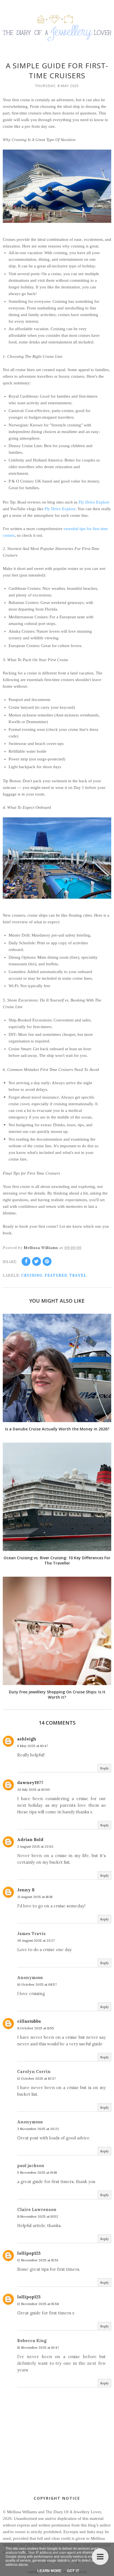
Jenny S (26, 1890)
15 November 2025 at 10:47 (38, 2347)
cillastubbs (29, 2021)
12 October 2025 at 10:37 (36, 2078)
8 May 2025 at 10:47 (33, 1746)
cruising (32, 1275)
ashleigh (27, 1739)
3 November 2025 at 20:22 (38, 2129)
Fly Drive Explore (94, 502)
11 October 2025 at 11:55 (36, 2028)
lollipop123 (29, 2253)
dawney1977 (30, 1783)
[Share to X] (37, 1261)
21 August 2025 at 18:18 (35, 1897)
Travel (78, 1275)
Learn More (49, 2571)
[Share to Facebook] (26, 1261)
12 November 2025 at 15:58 (38, 2304)
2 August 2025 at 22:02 (35, 1846)
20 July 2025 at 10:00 (33, 1789)
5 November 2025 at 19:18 (37, 2172)
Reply (104, 1768)
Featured (56, 1275)
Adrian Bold (30, 1840)
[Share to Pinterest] (47, 1261)
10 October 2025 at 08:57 (37, 1984)
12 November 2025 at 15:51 (38, 2260)
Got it (73, 2571)
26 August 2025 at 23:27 (36, 1940)
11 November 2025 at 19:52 (38, 2216)
